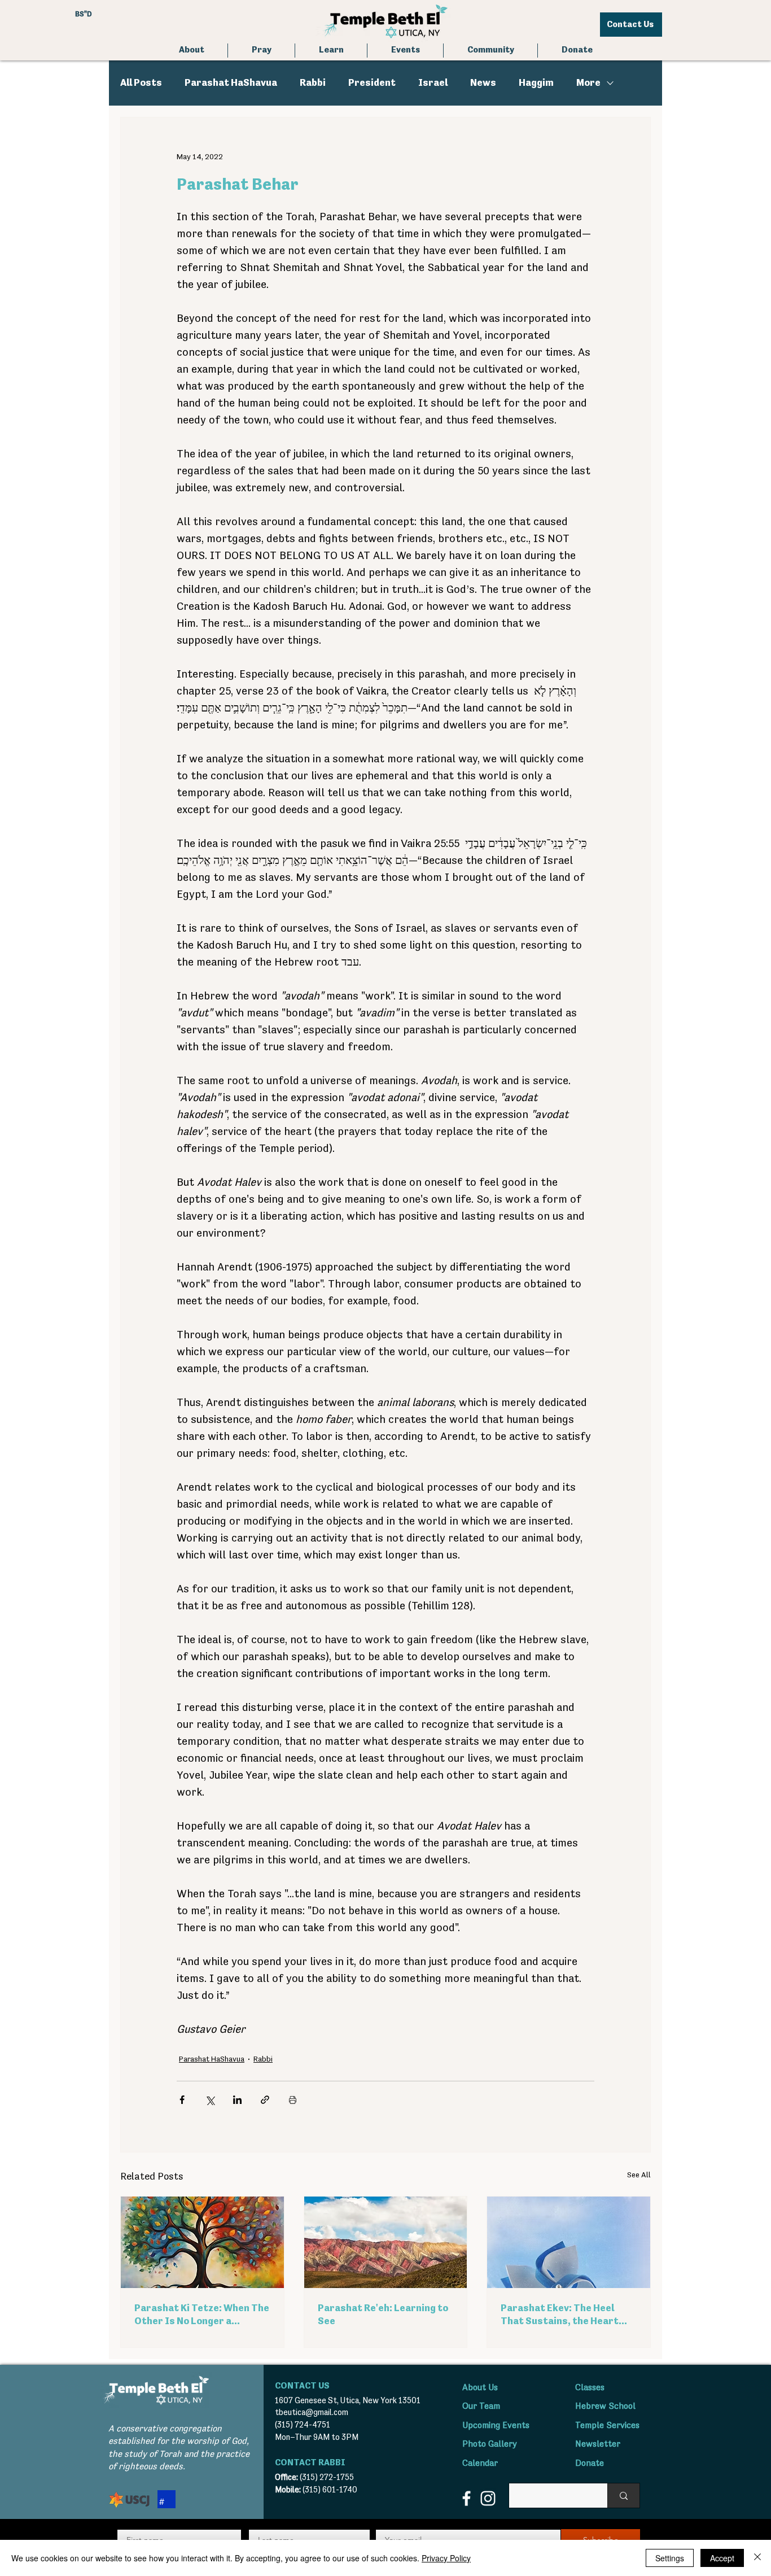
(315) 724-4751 (303, 2425)
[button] (261, 51)
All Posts (141, 83)
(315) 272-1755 (327, 2477)
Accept (722, 2558)
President (372, 83)
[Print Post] (293, 2100)
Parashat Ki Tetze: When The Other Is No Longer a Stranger (202, 2316)
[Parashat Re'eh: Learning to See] (386, 2242)
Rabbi (313, 83)
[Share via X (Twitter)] (210, 2100)
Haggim (536, 83)
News (483, 83)
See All (639, 2175)
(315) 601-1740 (330, 2490)
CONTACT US (302, 2386)
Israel (433, 83)
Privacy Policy (446, 2558)
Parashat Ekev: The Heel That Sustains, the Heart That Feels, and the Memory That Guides (565, 2316)
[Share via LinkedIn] (237, 2100)
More (588, 83)
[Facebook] (466, 2498)
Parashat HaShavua (231, 83)
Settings (670, 2558)
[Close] (757, 2558)
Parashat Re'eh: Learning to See (383, 2315)
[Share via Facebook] (182, 2100)
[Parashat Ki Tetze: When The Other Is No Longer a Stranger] (202, 2242)
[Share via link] (265, 2100)
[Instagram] (488, 2498)
